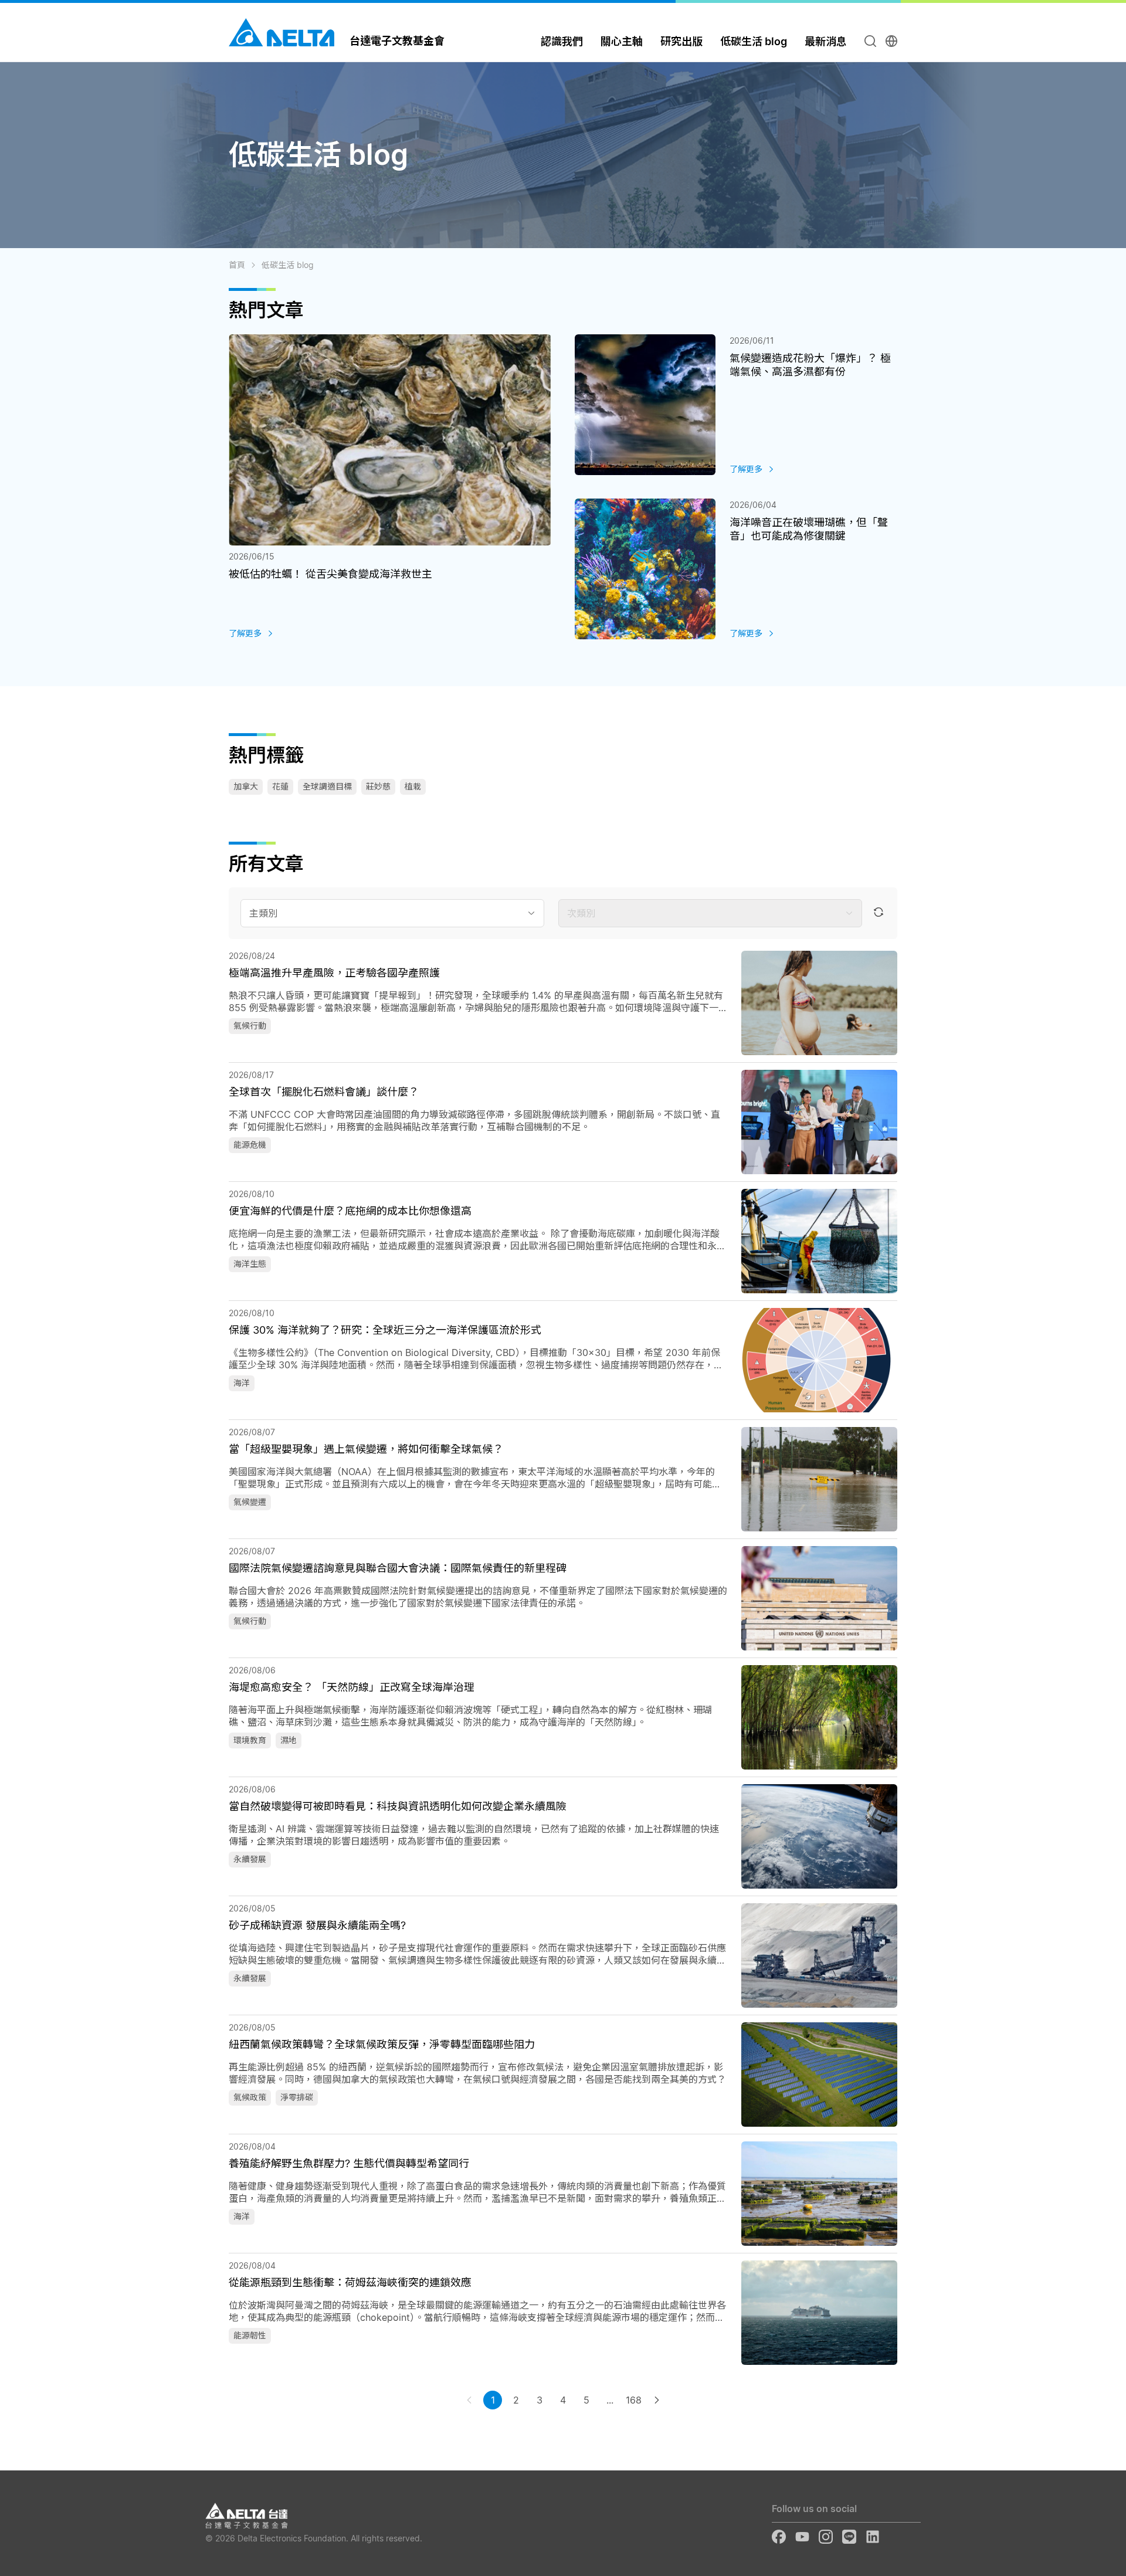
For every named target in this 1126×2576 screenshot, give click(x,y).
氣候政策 (250, 2097)
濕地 (289, 1740)
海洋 (242, 1383)
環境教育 (250, 1740)
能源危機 (250, 1145)
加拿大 (246, 786)
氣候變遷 (250, 1502)
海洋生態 (250, 1264)
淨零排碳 (297, 2097)
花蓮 (280, 786)
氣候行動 (250, 1026)
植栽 (413, 786)
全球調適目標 (327, 786)
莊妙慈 (378, 786)
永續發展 (250, 1859)
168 (634, 2400)
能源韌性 (250, 2335)
